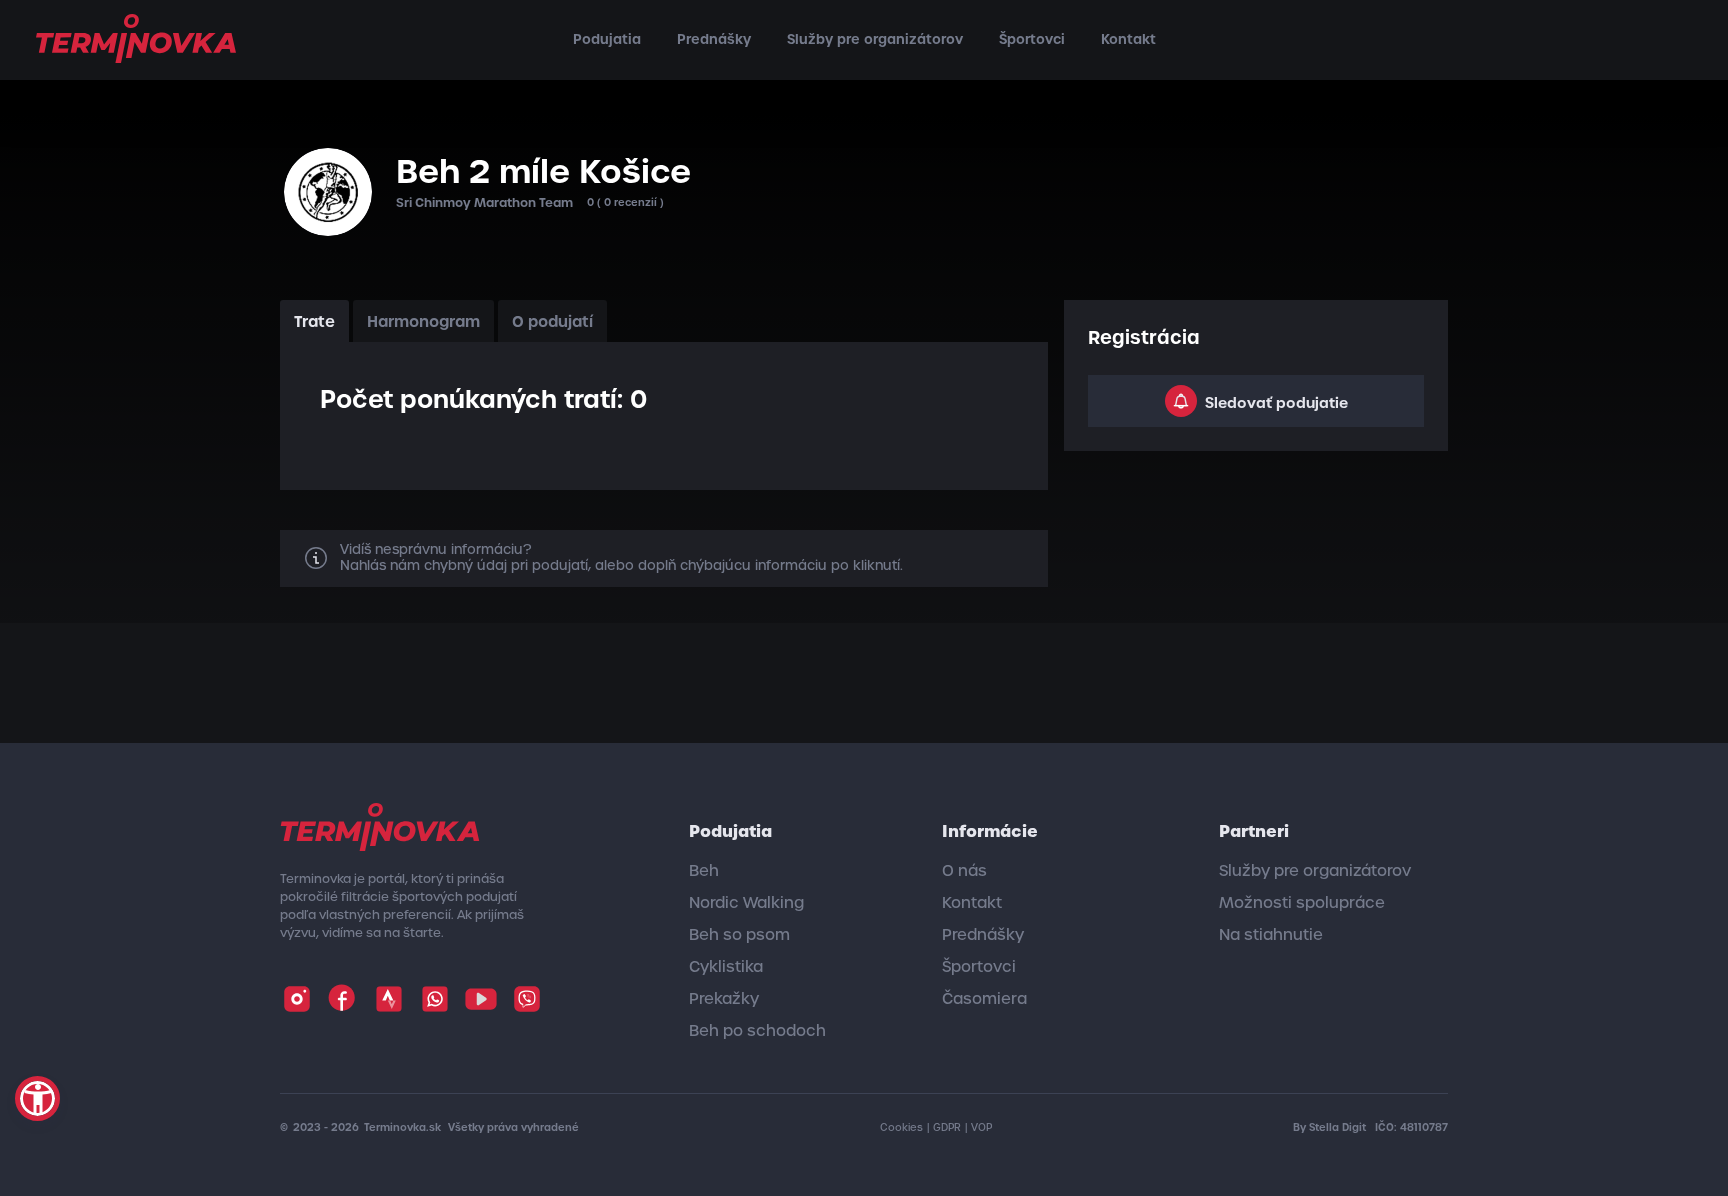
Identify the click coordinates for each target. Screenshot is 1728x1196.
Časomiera (984, 999)
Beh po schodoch (757, 1031)
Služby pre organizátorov (875, 39)
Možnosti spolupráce (1302, 903)
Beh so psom (739, 935)
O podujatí (552, 321)
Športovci (1032, 39)
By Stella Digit (1331, 1127)
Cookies (901, 1127)
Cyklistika (726, 967)
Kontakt (1128, 39)
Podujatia (607, 39)
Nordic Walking (746, 903)
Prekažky (724, 999)
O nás (964, 871)
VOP (981, 1127)
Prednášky (714, 39)
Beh (704, 871)
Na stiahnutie (1271, 935)
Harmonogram (423, 321)
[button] (37, 1098)
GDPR (947, 1127)
